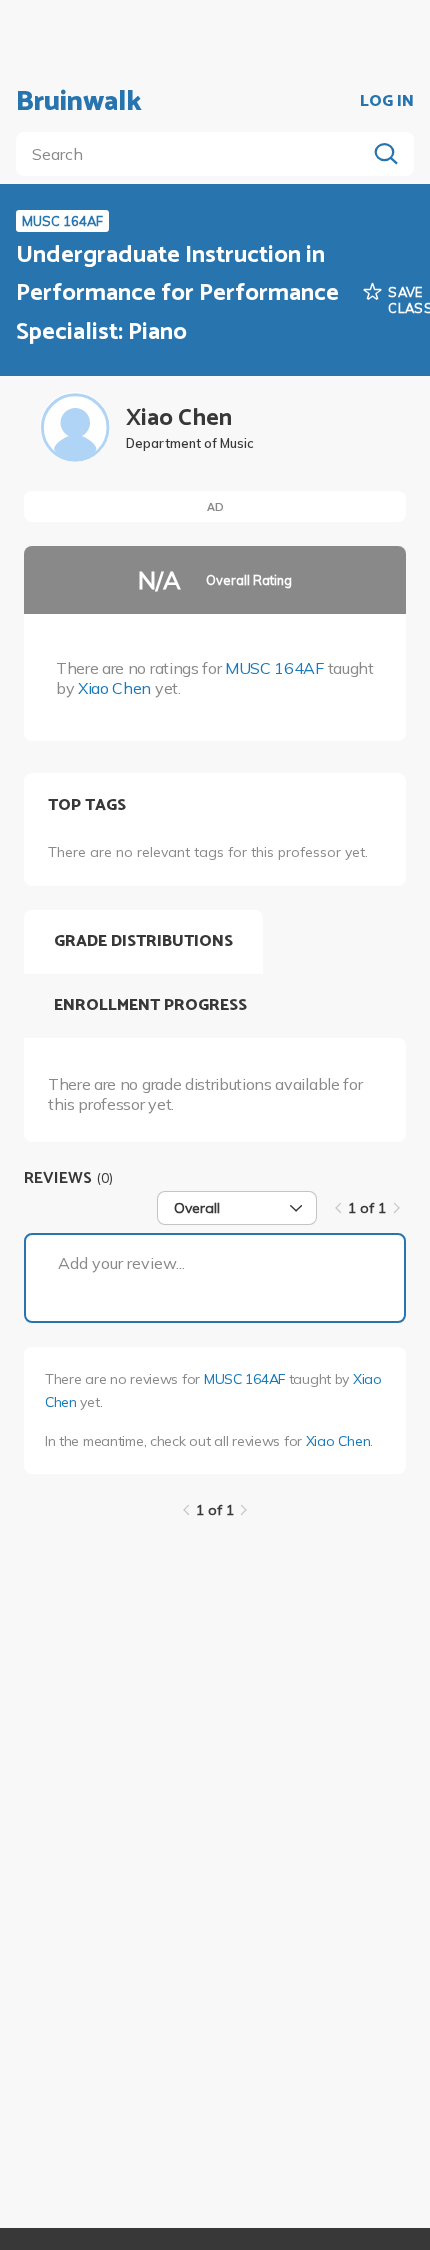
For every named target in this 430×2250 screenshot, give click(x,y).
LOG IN (387, 102)
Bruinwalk (79, 102)
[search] (195, 154)
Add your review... (121, 1263)
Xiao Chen (114, 688)
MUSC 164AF (274, 668)
